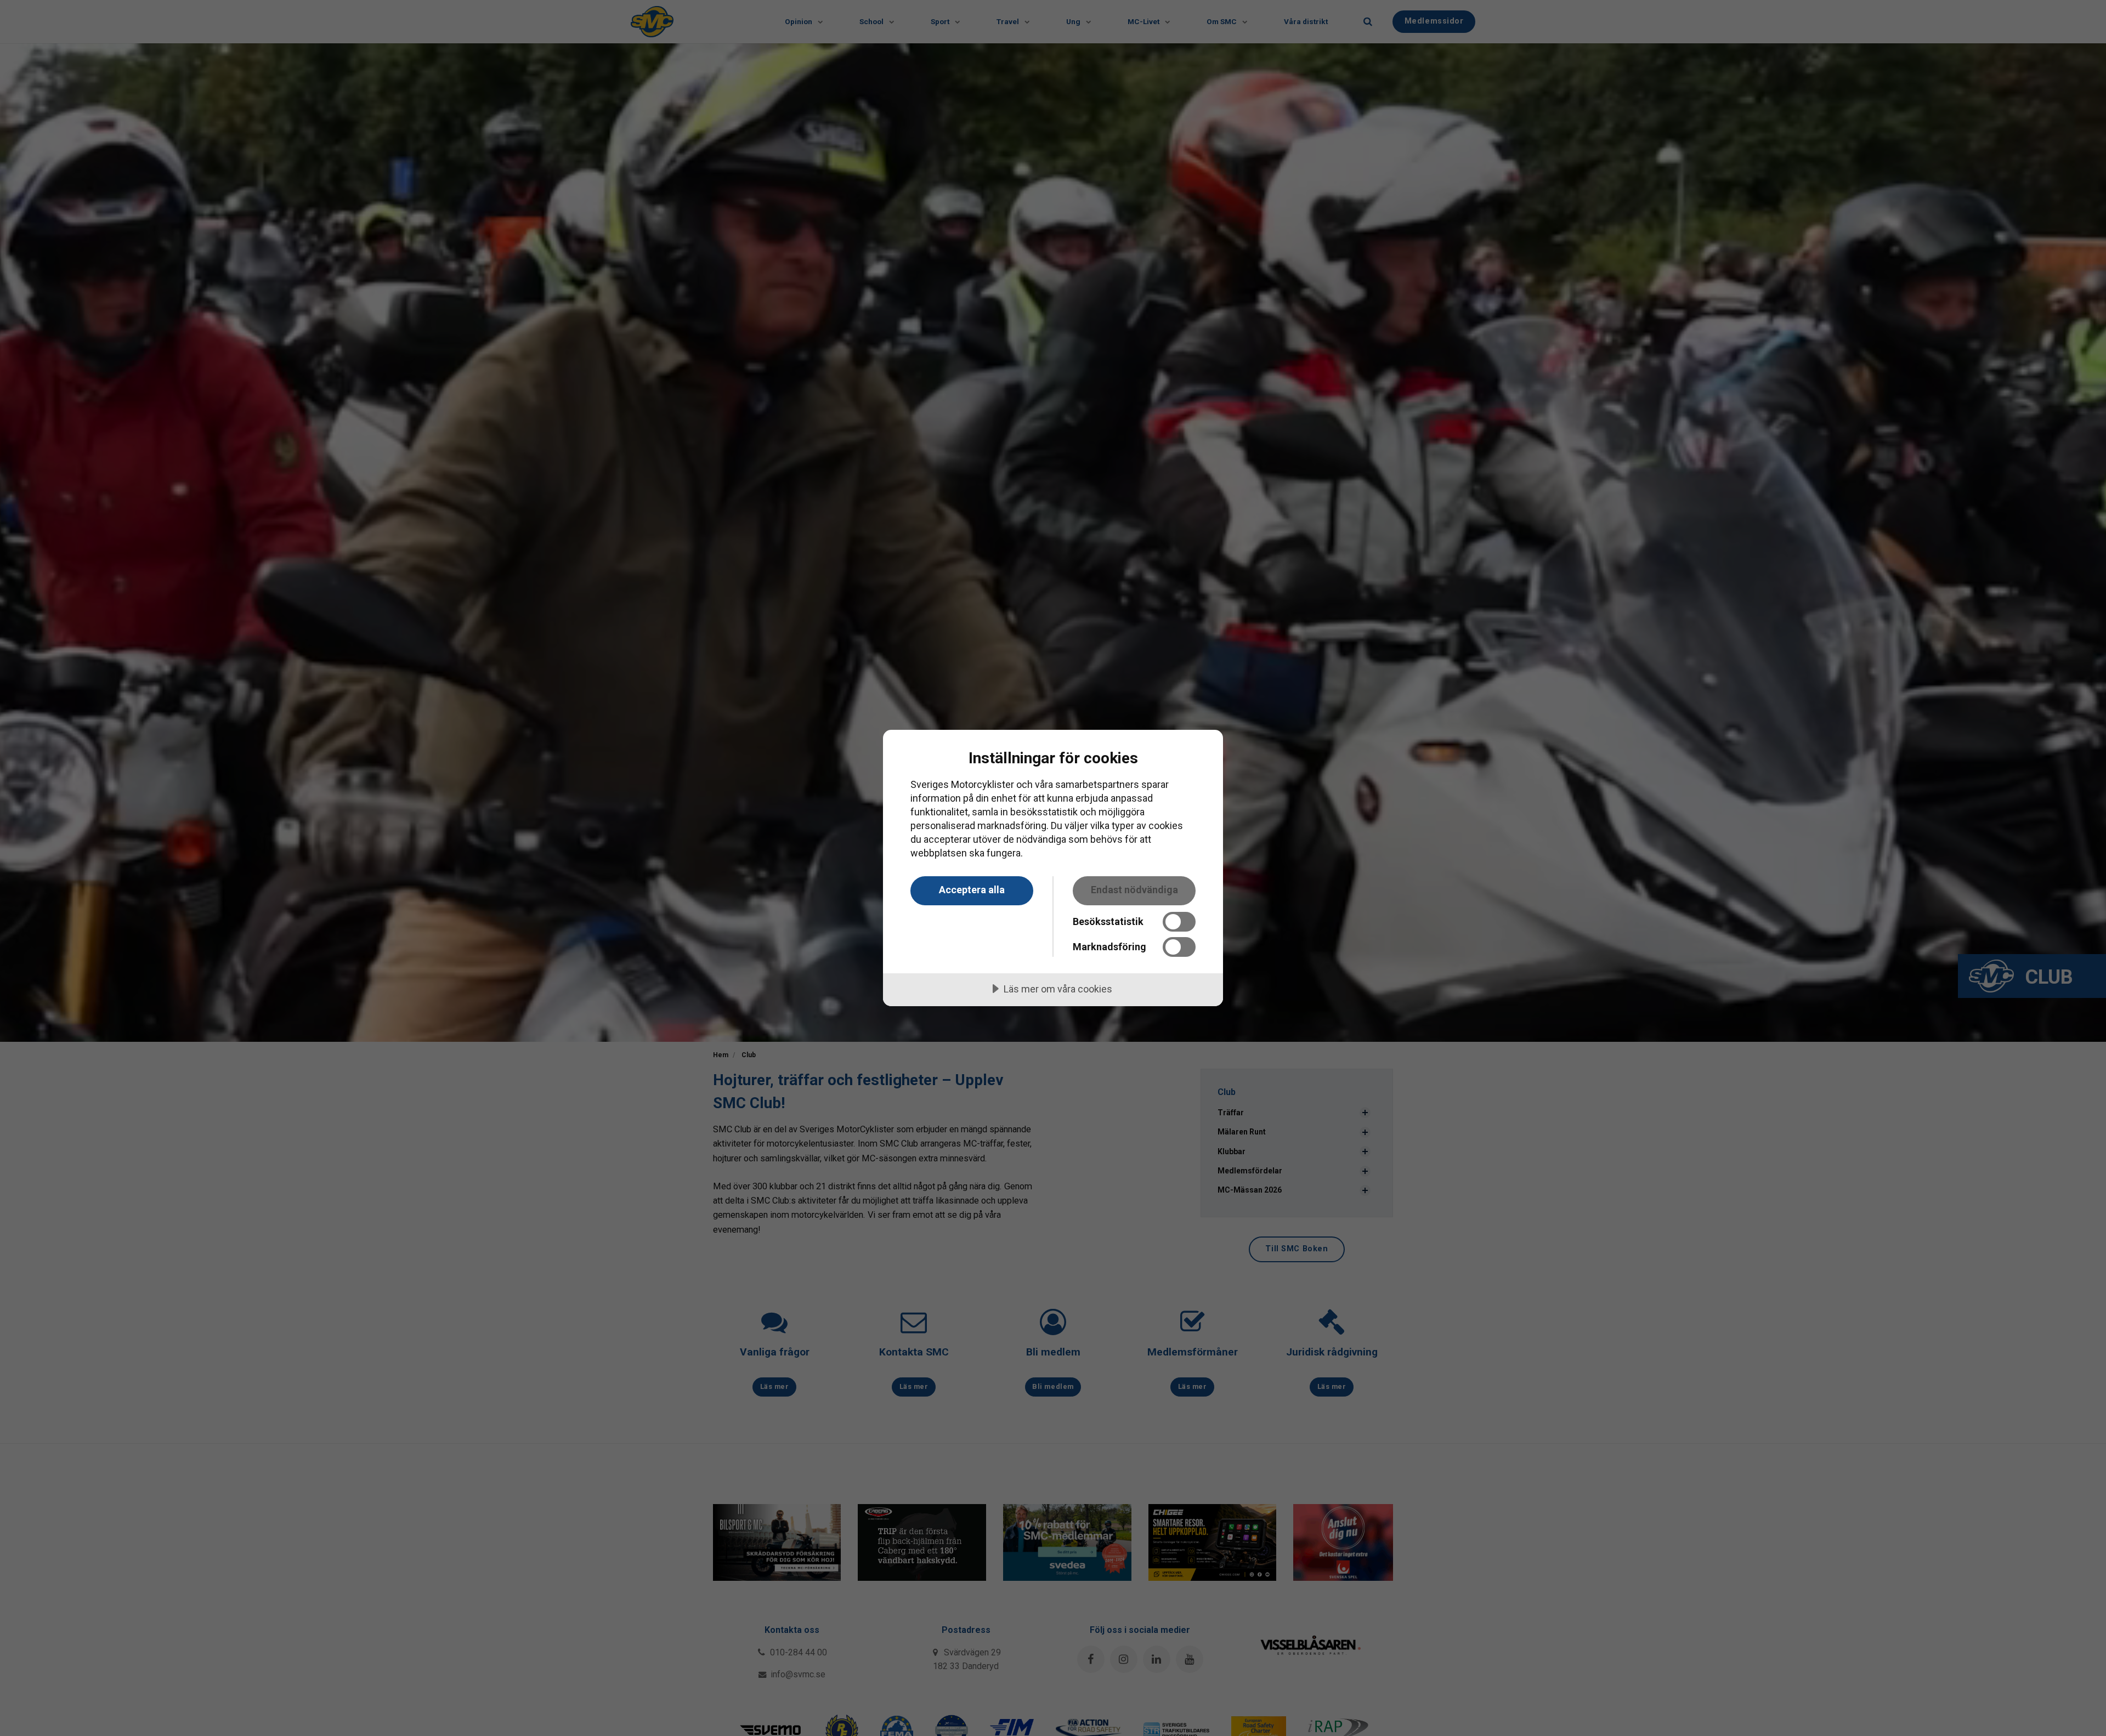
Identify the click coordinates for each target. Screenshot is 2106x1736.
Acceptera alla (972, 890)
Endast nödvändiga (1134, 890)
